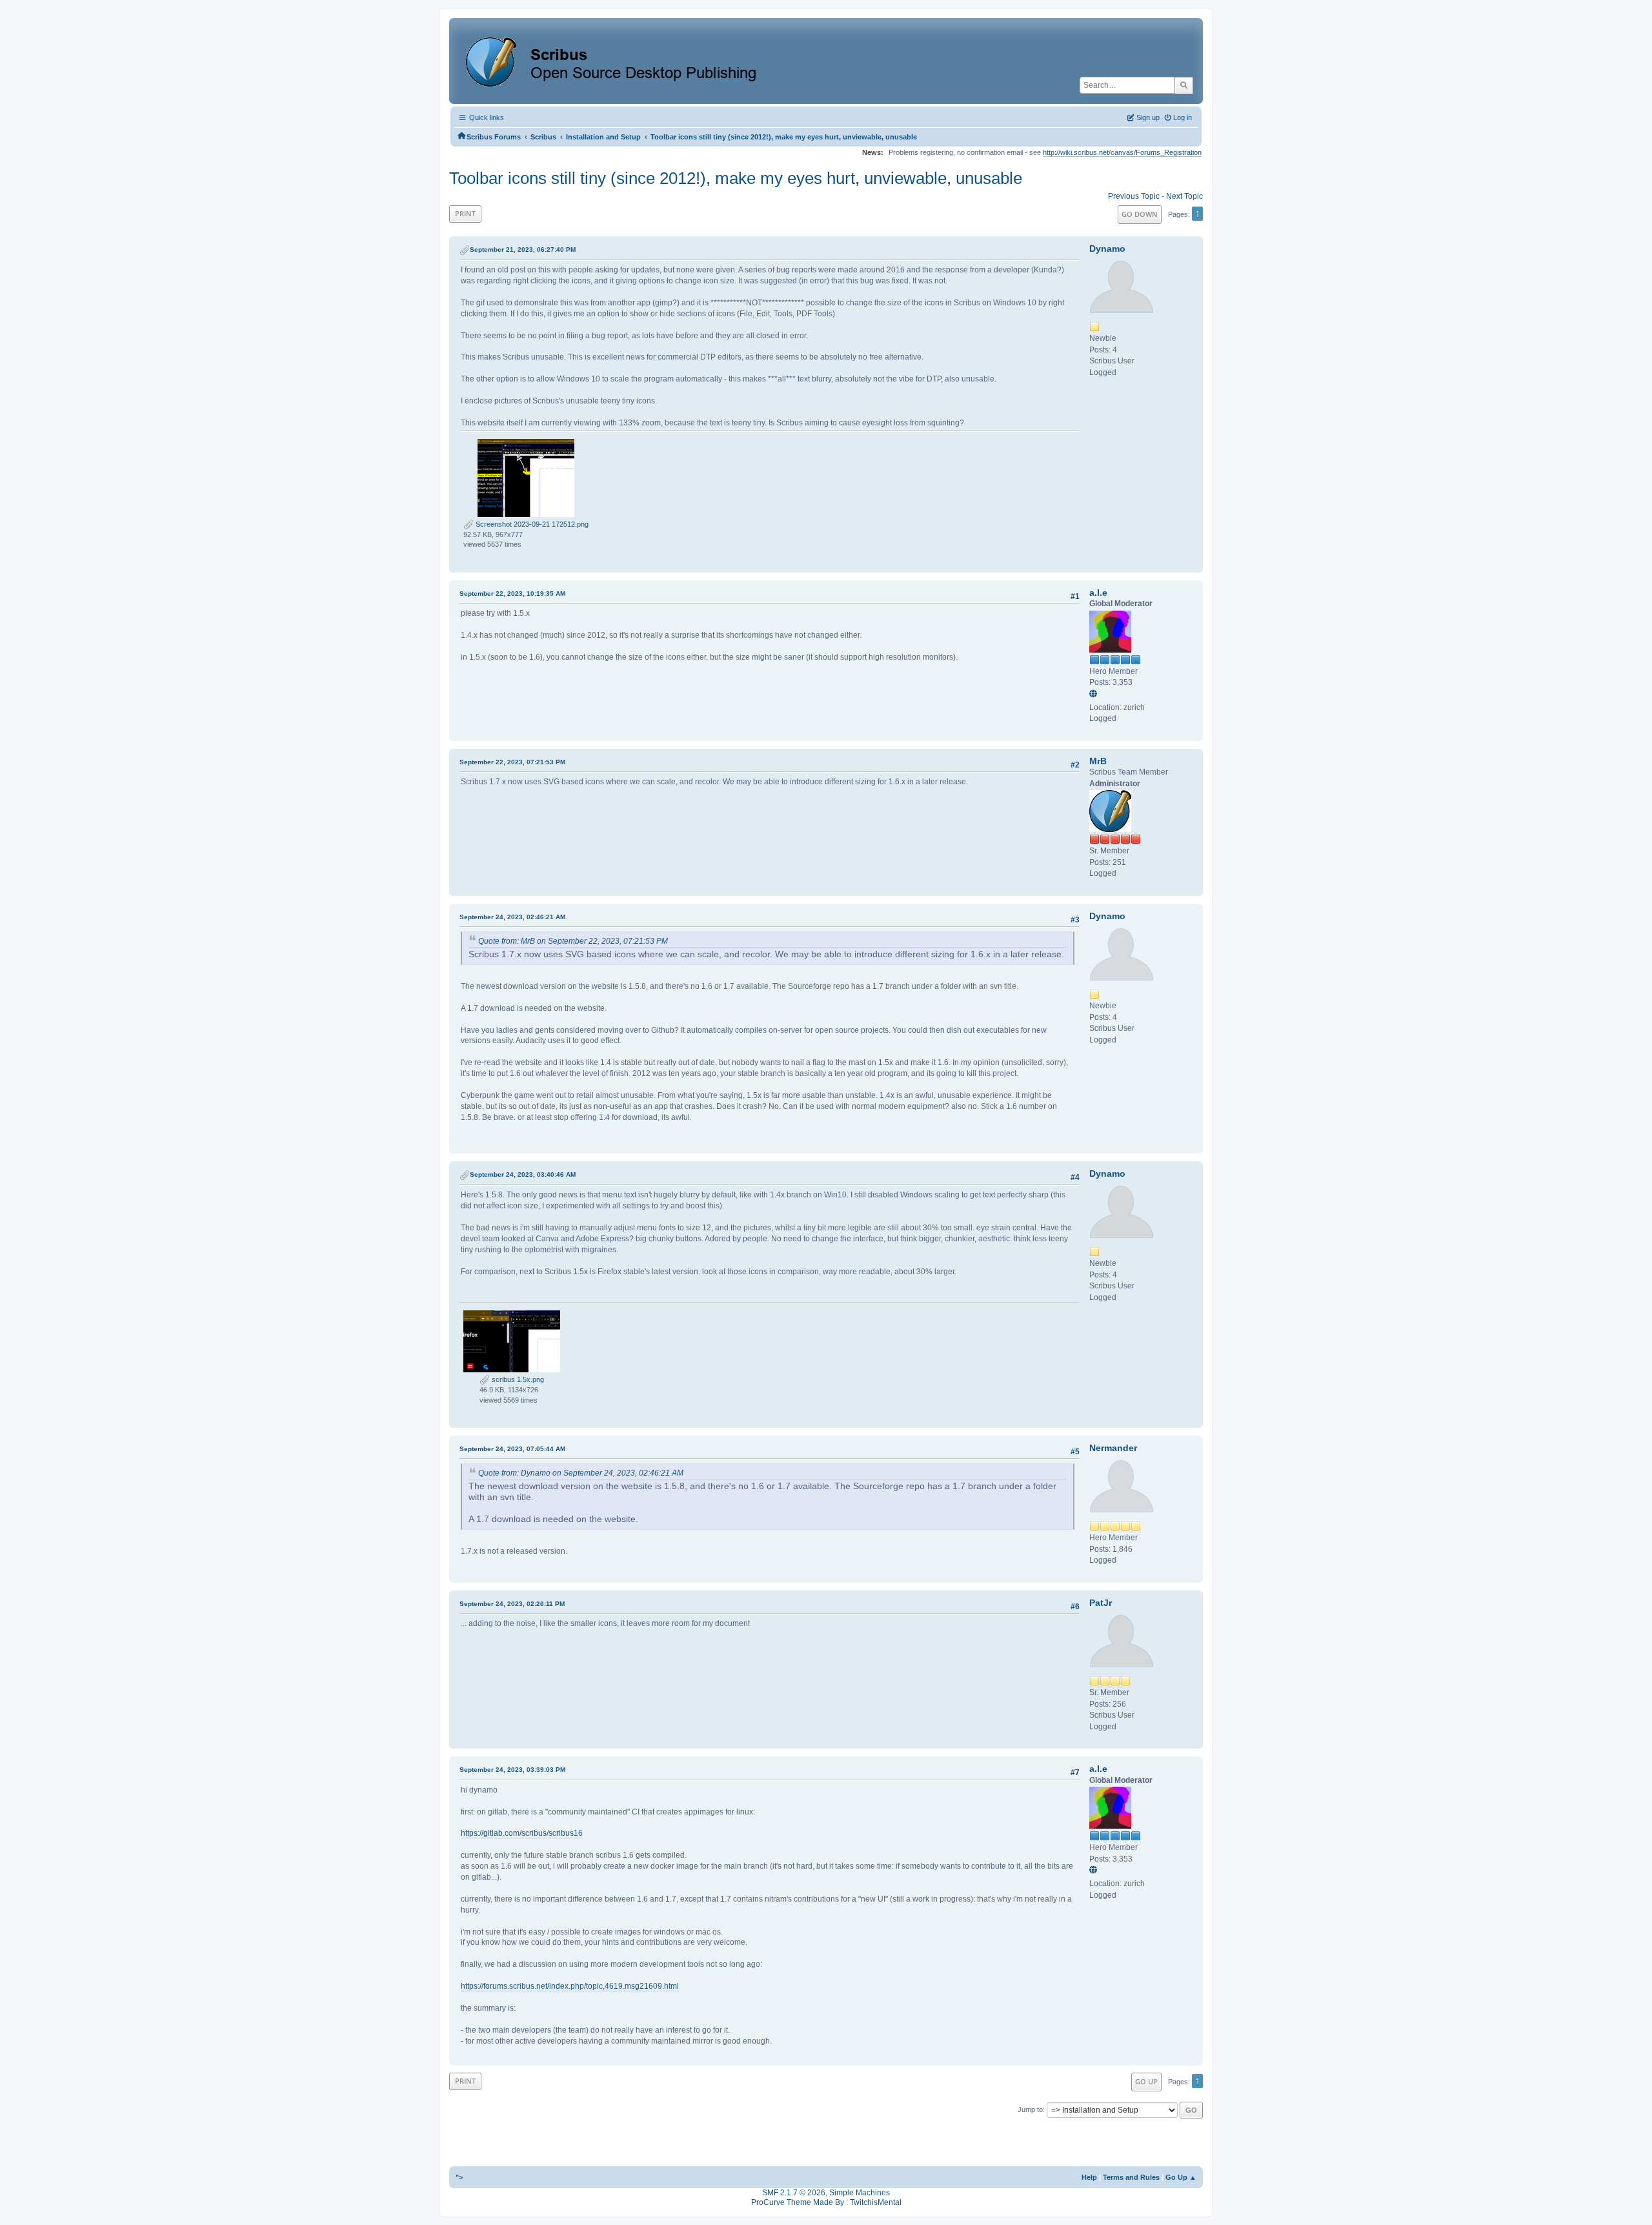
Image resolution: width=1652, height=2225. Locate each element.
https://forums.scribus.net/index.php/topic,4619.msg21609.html (570, 1986)
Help (1089, 2177)
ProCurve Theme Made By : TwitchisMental (826, 2202)
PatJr (1101, 1603)
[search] (1184, 85)
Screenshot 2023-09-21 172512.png (531, 524)
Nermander (1113, 1448)
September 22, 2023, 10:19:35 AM (512, 594)
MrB (1098, 761)
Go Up (1146, 2081)
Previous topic (1134, 196)
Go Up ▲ (1181, 2177)
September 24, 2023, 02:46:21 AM (512, 917)
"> (459, 2177)
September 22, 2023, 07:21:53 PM (512, 762)
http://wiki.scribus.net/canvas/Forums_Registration (1122, 152)
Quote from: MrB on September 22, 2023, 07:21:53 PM (573, 941)
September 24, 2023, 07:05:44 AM (512, 1449)
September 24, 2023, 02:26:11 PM (512, 1604)
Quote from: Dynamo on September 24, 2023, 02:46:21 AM (581, 1473)
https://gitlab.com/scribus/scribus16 (522, 1833)
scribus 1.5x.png (517, 1379)
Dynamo (1107, 249)
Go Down (1140, 214)
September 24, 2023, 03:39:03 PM (512, 1770)
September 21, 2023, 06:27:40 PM (523, 249)
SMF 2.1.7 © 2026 (794, 2193)
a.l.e (1098, 593)
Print (465, 213)
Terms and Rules (1131, 2177)
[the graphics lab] (1095, 695)
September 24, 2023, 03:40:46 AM (523, 1174)
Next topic (1184, 196)
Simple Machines (860, 2193)
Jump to (1030, 2109)
